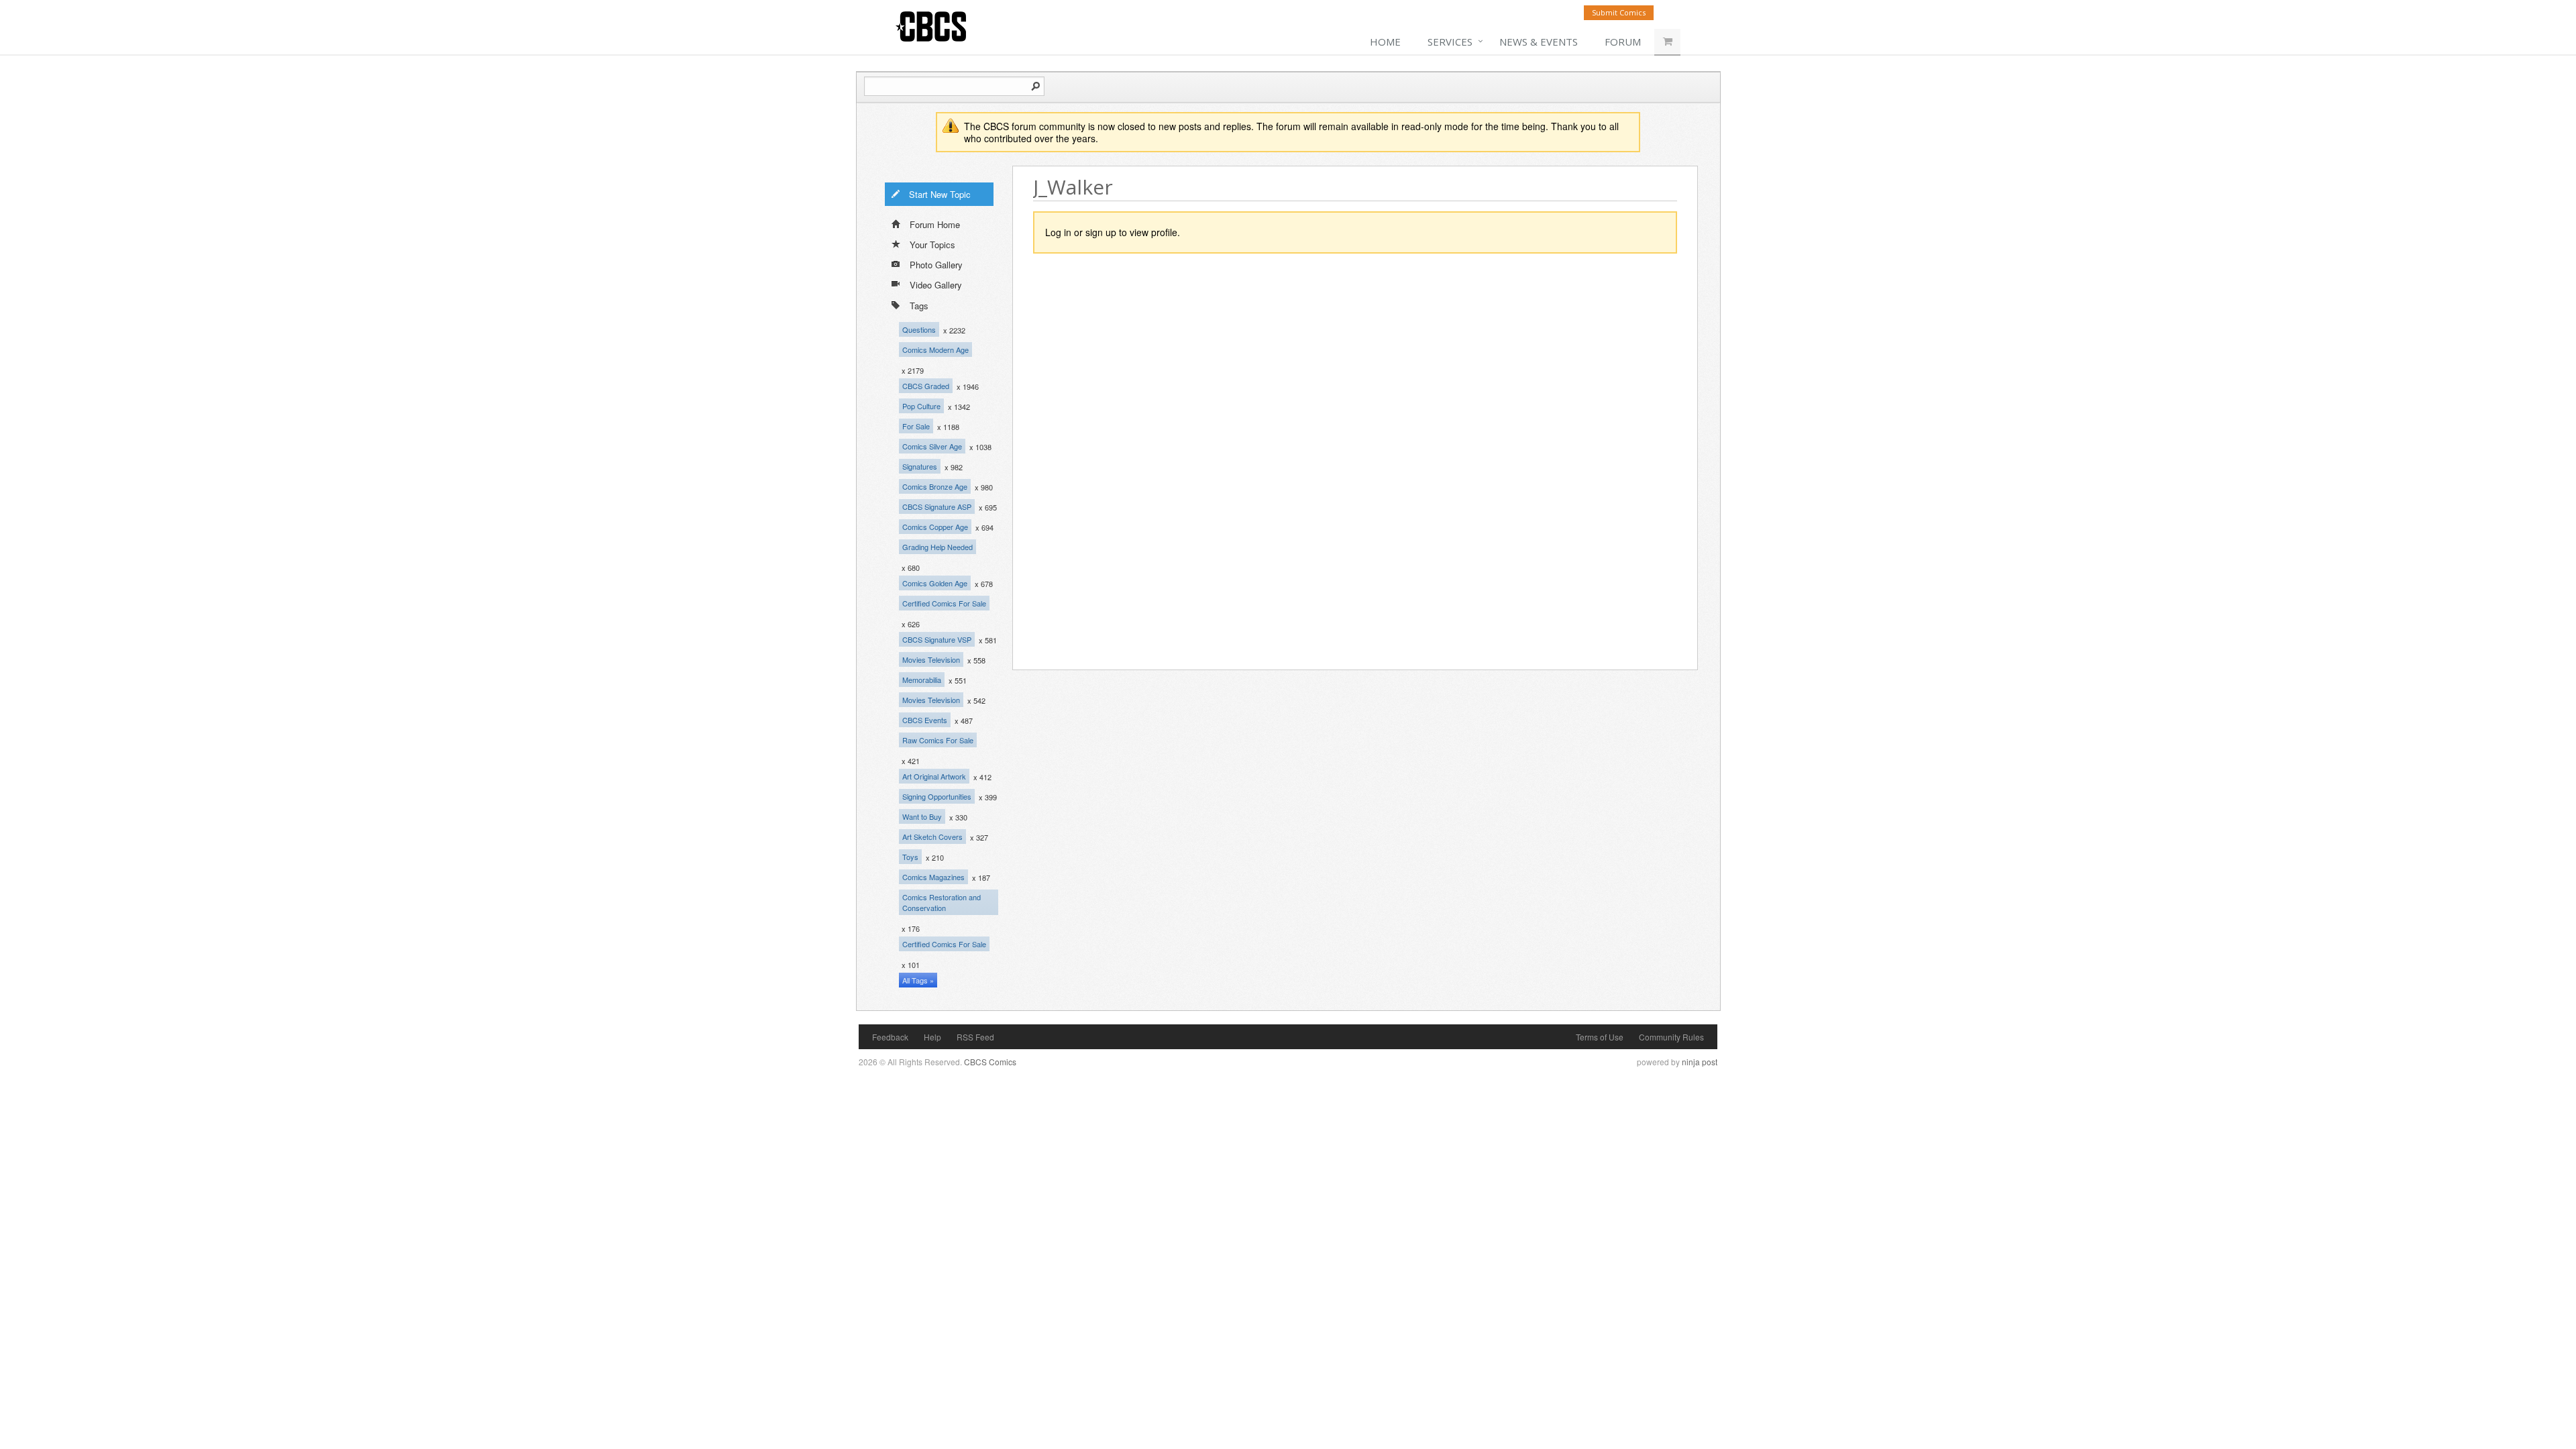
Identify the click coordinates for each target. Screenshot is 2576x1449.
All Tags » (918, 980)
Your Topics (932, 245)
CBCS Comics (990, 1062)
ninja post (1700, 1062)
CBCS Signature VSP (937, 639)
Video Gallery (936, 285)
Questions (919, 329)
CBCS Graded (926, 386)
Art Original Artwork (934, 776)
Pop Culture (921, 406)
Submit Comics (1619, 12)
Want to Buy (922, 816)
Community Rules (1671, 1037)
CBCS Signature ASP (937, 506)
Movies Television (931, 659)
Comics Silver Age (932, 446)
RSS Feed (975, 1037)
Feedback (890, 1037)
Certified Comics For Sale (944, 603)
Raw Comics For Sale (938, 740)
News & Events (1539, 42)
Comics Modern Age (935, 350)
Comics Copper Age (935, 527)
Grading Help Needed (937, 547)
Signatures (920, 466)
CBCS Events (925, 720)
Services (1450, 42)
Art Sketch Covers (932, 837)
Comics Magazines (933, 877)
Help (932, 1037)
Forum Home (935, 224)
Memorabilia (922, 680)
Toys (910, 857)
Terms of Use (1600, 1037)
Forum (1623, 42)
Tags (919, 306)
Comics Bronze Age (935, 486)
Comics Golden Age (935, 583)
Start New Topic (940, 194)
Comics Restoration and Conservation (942, 902)
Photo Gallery (936, 265)
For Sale (916, 426)
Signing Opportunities (937, 796)
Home (1385, 42)
